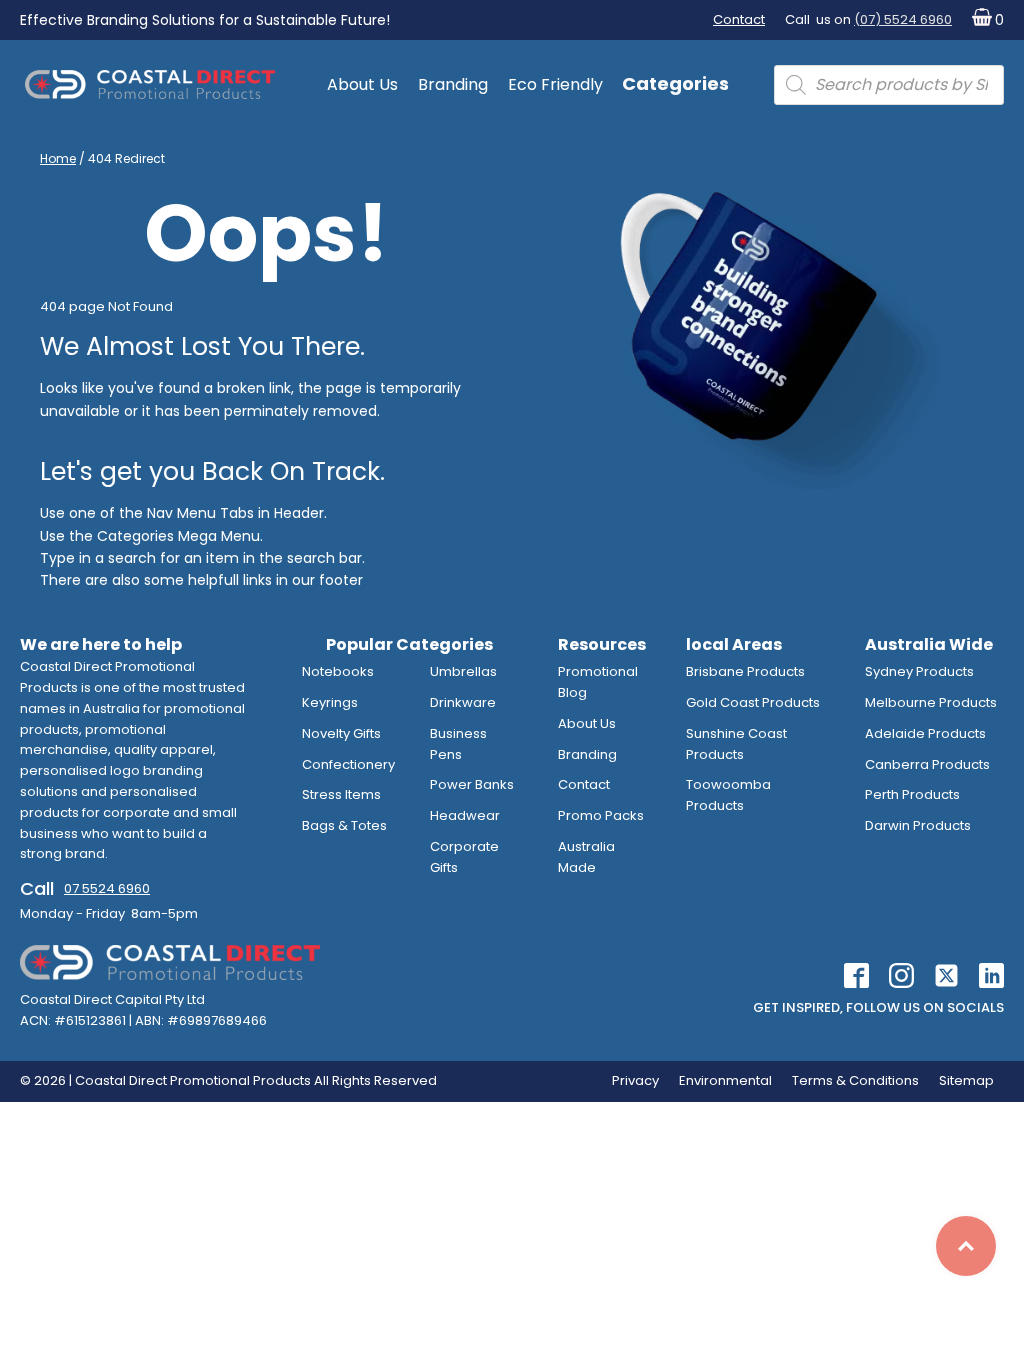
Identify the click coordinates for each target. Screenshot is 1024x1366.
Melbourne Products (931, 702)
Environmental (725, 1080)
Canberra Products (927, 764)
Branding (453, 84)
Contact (739, 19)
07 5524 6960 (107, 888)
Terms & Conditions (855, 1080)
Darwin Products (918, 825)
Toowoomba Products (728, 795)
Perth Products (912, 794)
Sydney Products (919, 671)
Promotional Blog (598, 682)
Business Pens (458, 744)
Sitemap (966, 1080)
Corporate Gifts (464, 857)
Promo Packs (601, 815)
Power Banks (472, 784)
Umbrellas (463, 671)
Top (966, 1246)
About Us (362, 84)
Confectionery (348, 764)
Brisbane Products (745, 671)
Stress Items (341, 794)
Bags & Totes (344, 825)
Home (58, 158)
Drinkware (463, 702)
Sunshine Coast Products (736, 744)
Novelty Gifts (341, 733)
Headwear (465, 815)
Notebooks (338, 671)
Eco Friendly (555, 84)
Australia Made (586, 857)
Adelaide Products (925, 733)
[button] (983, 20)
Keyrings (330, 702)
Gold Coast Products (753, 702)
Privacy (635, 1080)
